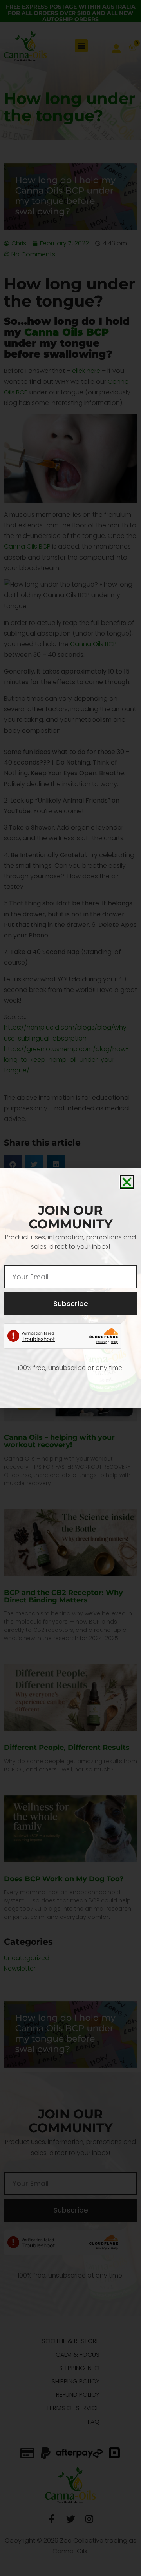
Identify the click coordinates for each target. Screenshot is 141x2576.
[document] (70, 1288)
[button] (127, 1182)
